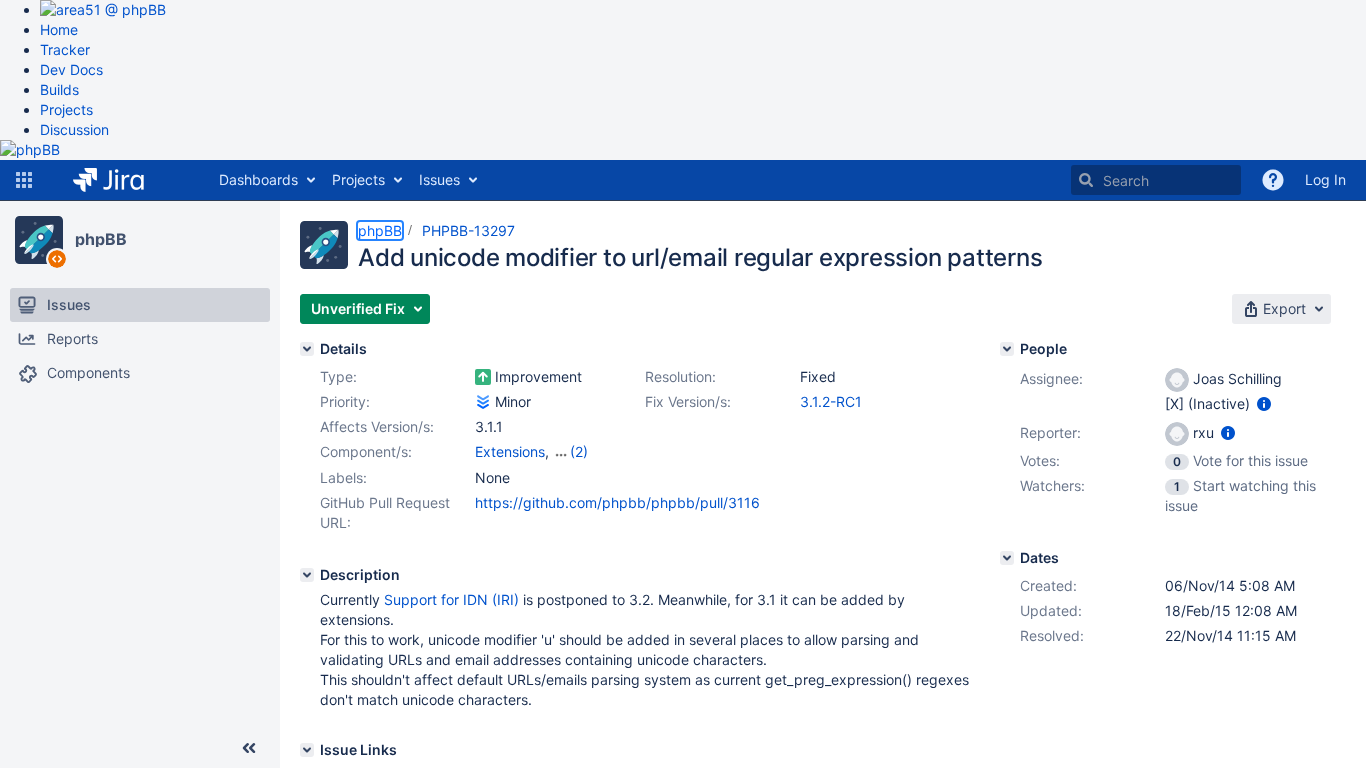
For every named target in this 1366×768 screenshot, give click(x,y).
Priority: (345, 401)
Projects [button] (358, 179)
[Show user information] (1264, 403)
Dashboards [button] (258, 179)
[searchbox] (1156, 180)
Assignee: (1051, 378)
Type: (338, 376)
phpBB (101, 239)
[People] (1007, 349)
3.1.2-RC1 (831, 401)
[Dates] (1007, 558)
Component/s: (366, 451)
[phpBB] (39, 240)
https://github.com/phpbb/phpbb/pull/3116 (617, 502)
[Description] (307, 575)
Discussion (74, 129)
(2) (579, 451)
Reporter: (1050, 432)
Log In (1325, 179)
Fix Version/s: (688, 401)
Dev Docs (71, 69)
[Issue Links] (307, 750)
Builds (59, 89)
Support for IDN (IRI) (451, 599)
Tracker (65, 49)
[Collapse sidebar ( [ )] (249, 748)
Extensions (510, 451)
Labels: (343, 477)
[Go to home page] (123, 180)
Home (59, 29)
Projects (66, 109)
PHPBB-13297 (468, 230)
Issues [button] (439, 179)
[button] (24, 180)
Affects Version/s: (377, 426)
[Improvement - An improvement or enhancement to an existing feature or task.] (483, 377)
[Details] (307, 349)
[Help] (1273, 180)
